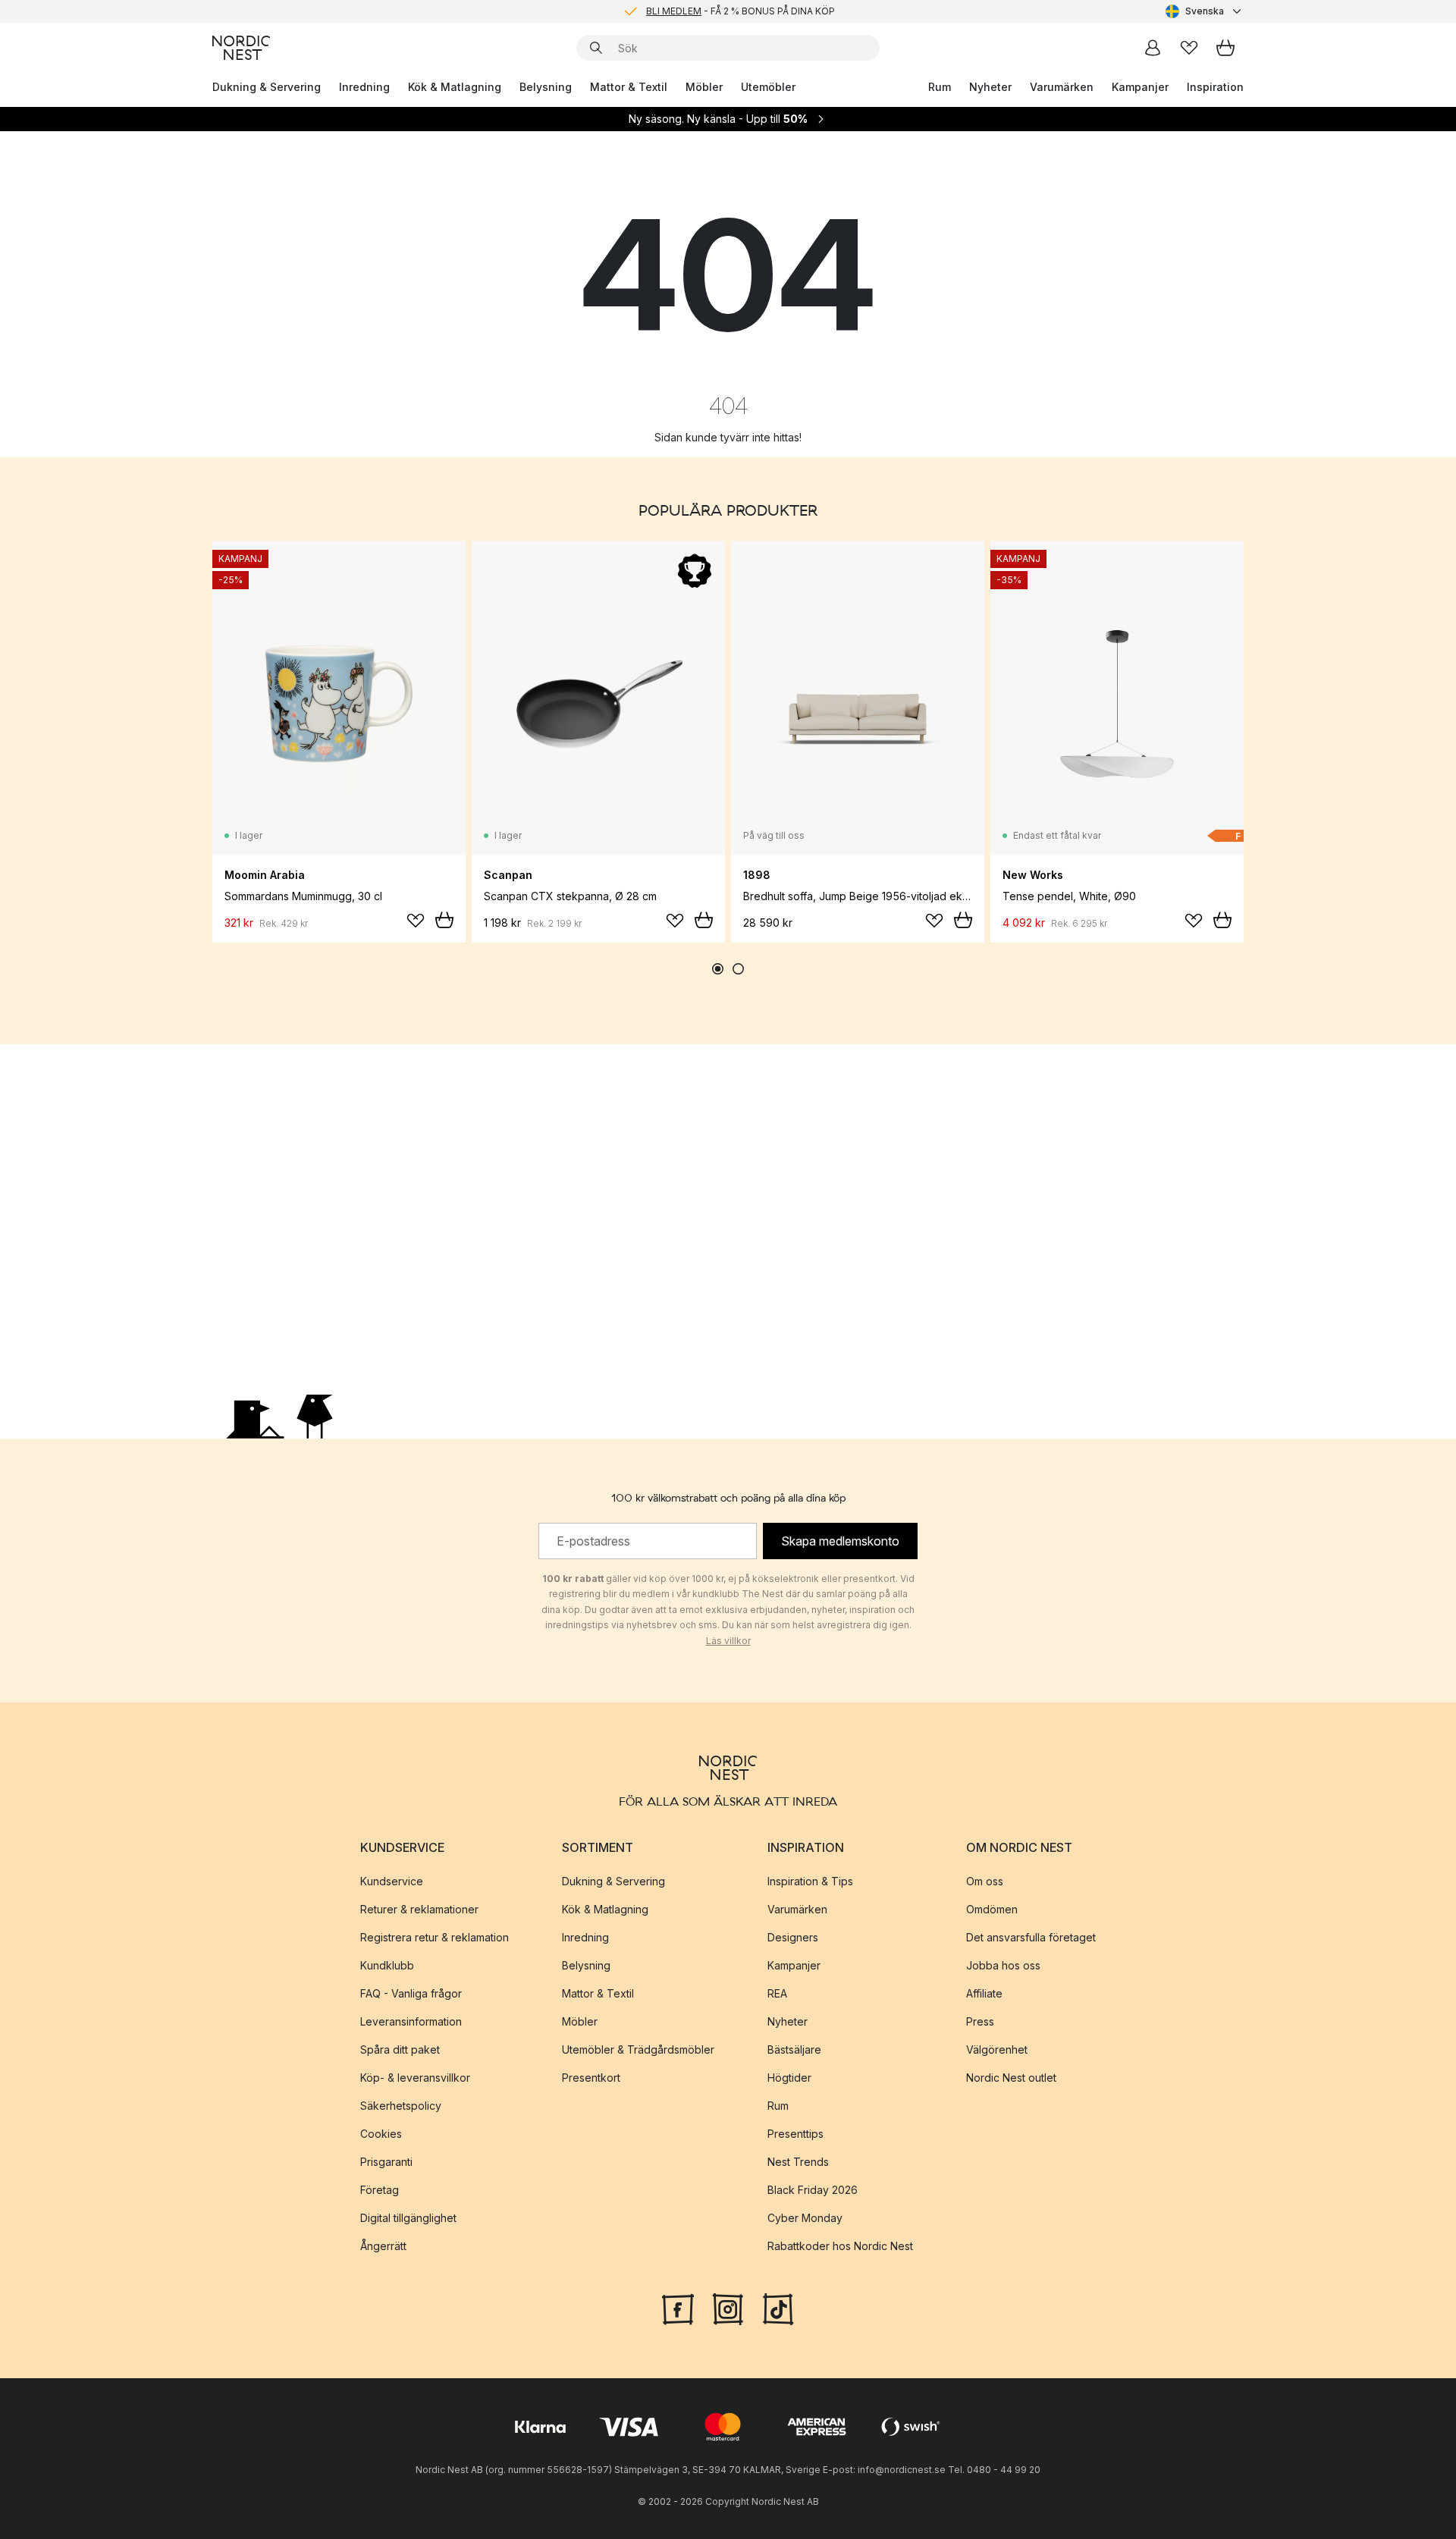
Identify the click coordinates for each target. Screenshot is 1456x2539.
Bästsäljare (794, 2049)
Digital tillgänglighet (408, 2218)
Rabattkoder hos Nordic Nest (840, 2246)
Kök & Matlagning (455, 87)
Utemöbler (768, 87)
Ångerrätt (383, 2246)
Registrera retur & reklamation (435, 1937)
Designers (793, 1937)
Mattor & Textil (629, 87)
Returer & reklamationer (419, 1909)
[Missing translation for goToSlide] (738, 969)
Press (980, 2021)
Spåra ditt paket (400, 2049)
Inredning (364, 87)
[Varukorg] (1225, 48)
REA (777, 1993)
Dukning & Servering (267, 87)
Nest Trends (798, 2162)
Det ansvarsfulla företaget (1031, 1937)
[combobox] (1205, 11)
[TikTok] (778, 2308)
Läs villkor (728, 1641)
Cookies (381, 2134)
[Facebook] (678, 2308)
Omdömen (992, 1909)
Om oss (985, 1881)
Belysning (546, 87)
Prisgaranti (386, 2162)
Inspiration (1215, 87)
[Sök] (596, 48)
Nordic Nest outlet (1011, 2078)
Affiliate (984, 1993)
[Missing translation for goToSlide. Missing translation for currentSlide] (718, 969)
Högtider (789, 2078)
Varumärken (1062, 87)
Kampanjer (1140, 87)
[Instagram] (728, 2308)
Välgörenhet (997, 2049)
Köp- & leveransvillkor (415, 2078)
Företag (380, 2190)
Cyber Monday (805, 2218)
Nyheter (990, 87)
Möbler (704, 87)
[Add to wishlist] (416, 921)
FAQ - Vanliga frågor (411, 1993)
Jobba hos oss (1003, 1965)
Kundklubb (387, 1965)
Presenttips (795, 2134)
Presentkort (591, 2078)
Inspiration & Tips (810, 1881)
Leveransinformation (411, 2021)
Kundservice (392, 1881)
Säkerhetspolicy (401, 2106)
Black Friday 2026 (813, 2190)
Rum (940, 87)
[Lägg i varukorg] (444, 920)
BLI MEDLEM (674, 11)
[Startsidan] (241, 48)
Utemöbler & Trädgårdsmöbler (638, 2049)
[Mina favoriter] (1189, 48)
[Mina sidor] (1153, 48)
